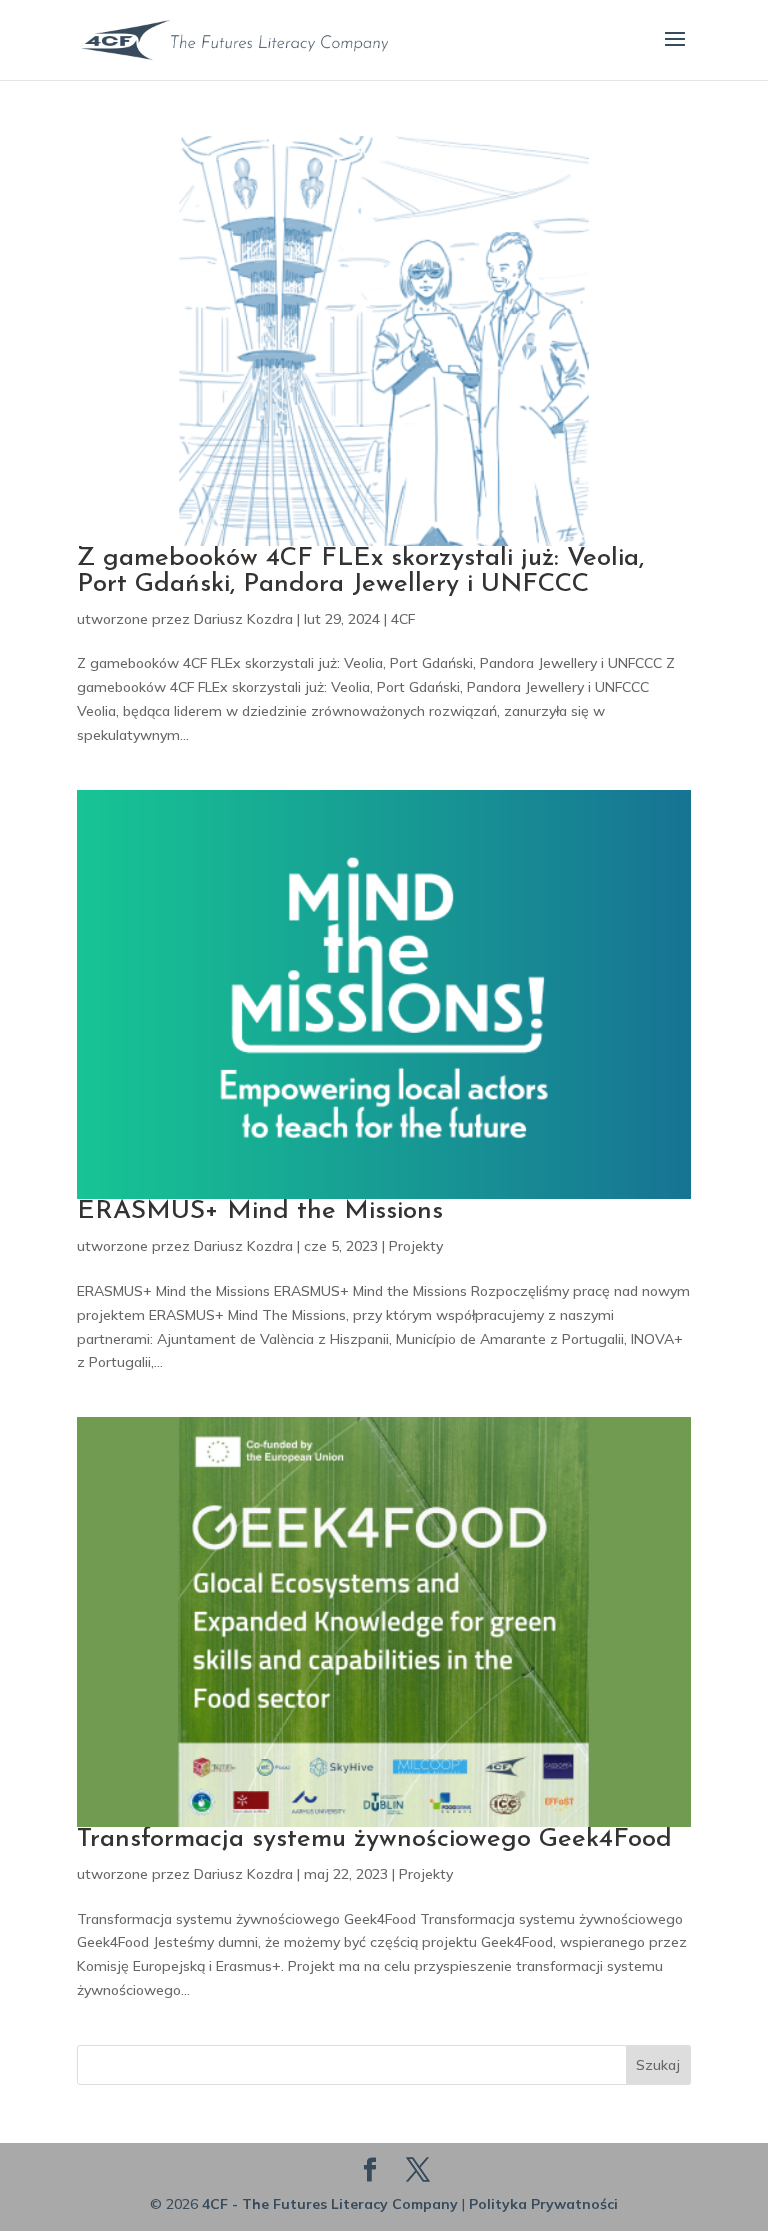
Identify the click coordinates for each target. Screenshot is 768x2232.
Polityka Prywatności (543, 2204)
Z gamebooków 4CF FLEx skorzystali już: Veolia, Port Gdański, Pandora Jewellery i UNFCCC (360, 571)
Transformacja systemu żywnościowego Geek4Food (374, 1839)
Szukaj (658, 2065)
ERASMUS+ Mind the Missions (260, 1211)
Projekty (416, 1246)
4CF (403, 619)
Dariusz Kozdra (243, 619)
